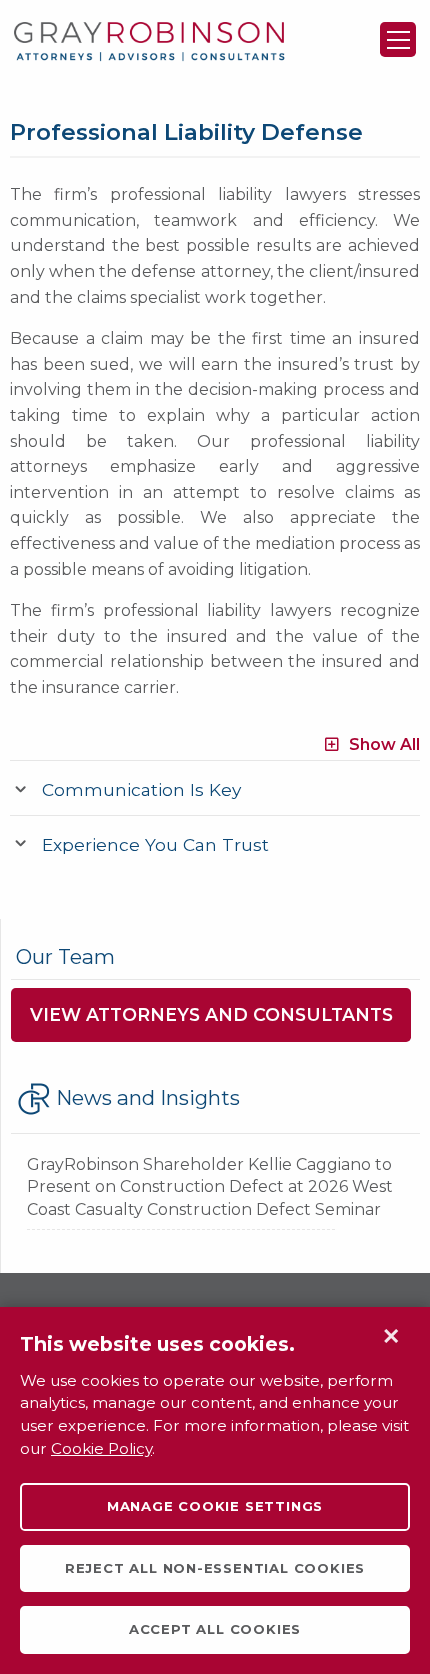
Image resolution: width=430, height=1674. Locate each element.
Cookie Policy (101, 1448)
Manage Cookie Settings (215, 1506)
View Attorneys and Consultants (211, 1014)
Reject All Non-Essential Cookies (215, 1568)
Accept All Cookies (215, 1629)
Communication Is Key (141, 789)
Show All (384, 743)
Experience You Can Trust (155, 844)
